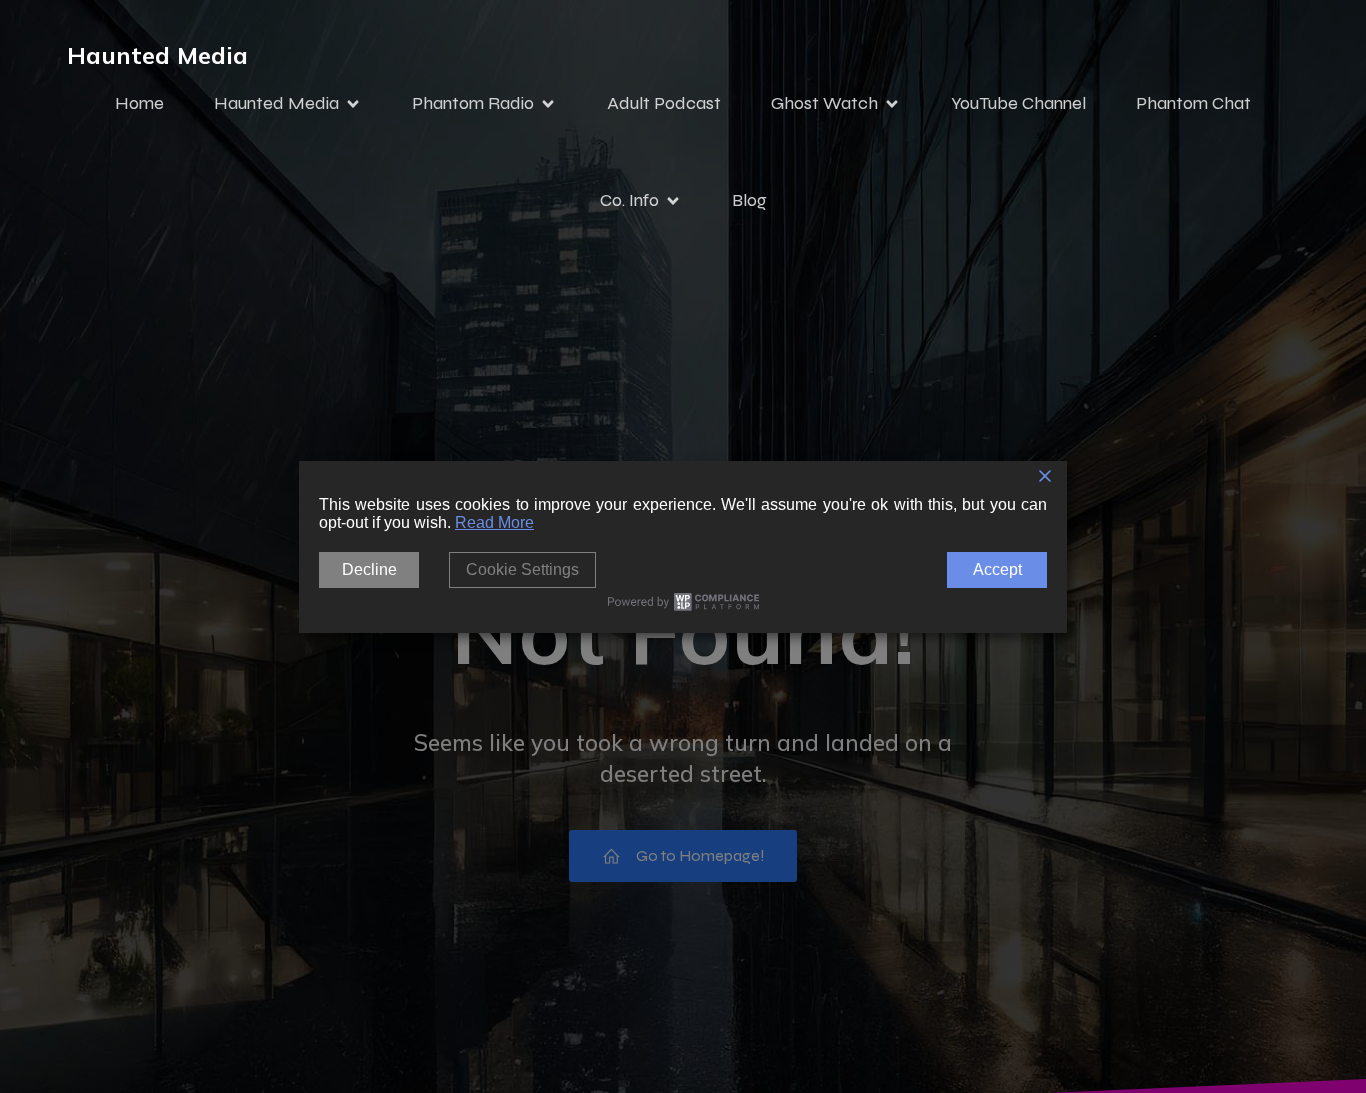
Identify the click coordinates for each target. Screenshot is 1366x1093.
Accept (997, 569)
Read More (494, 522)
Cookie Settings (522, 569)
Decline (369, 569)
